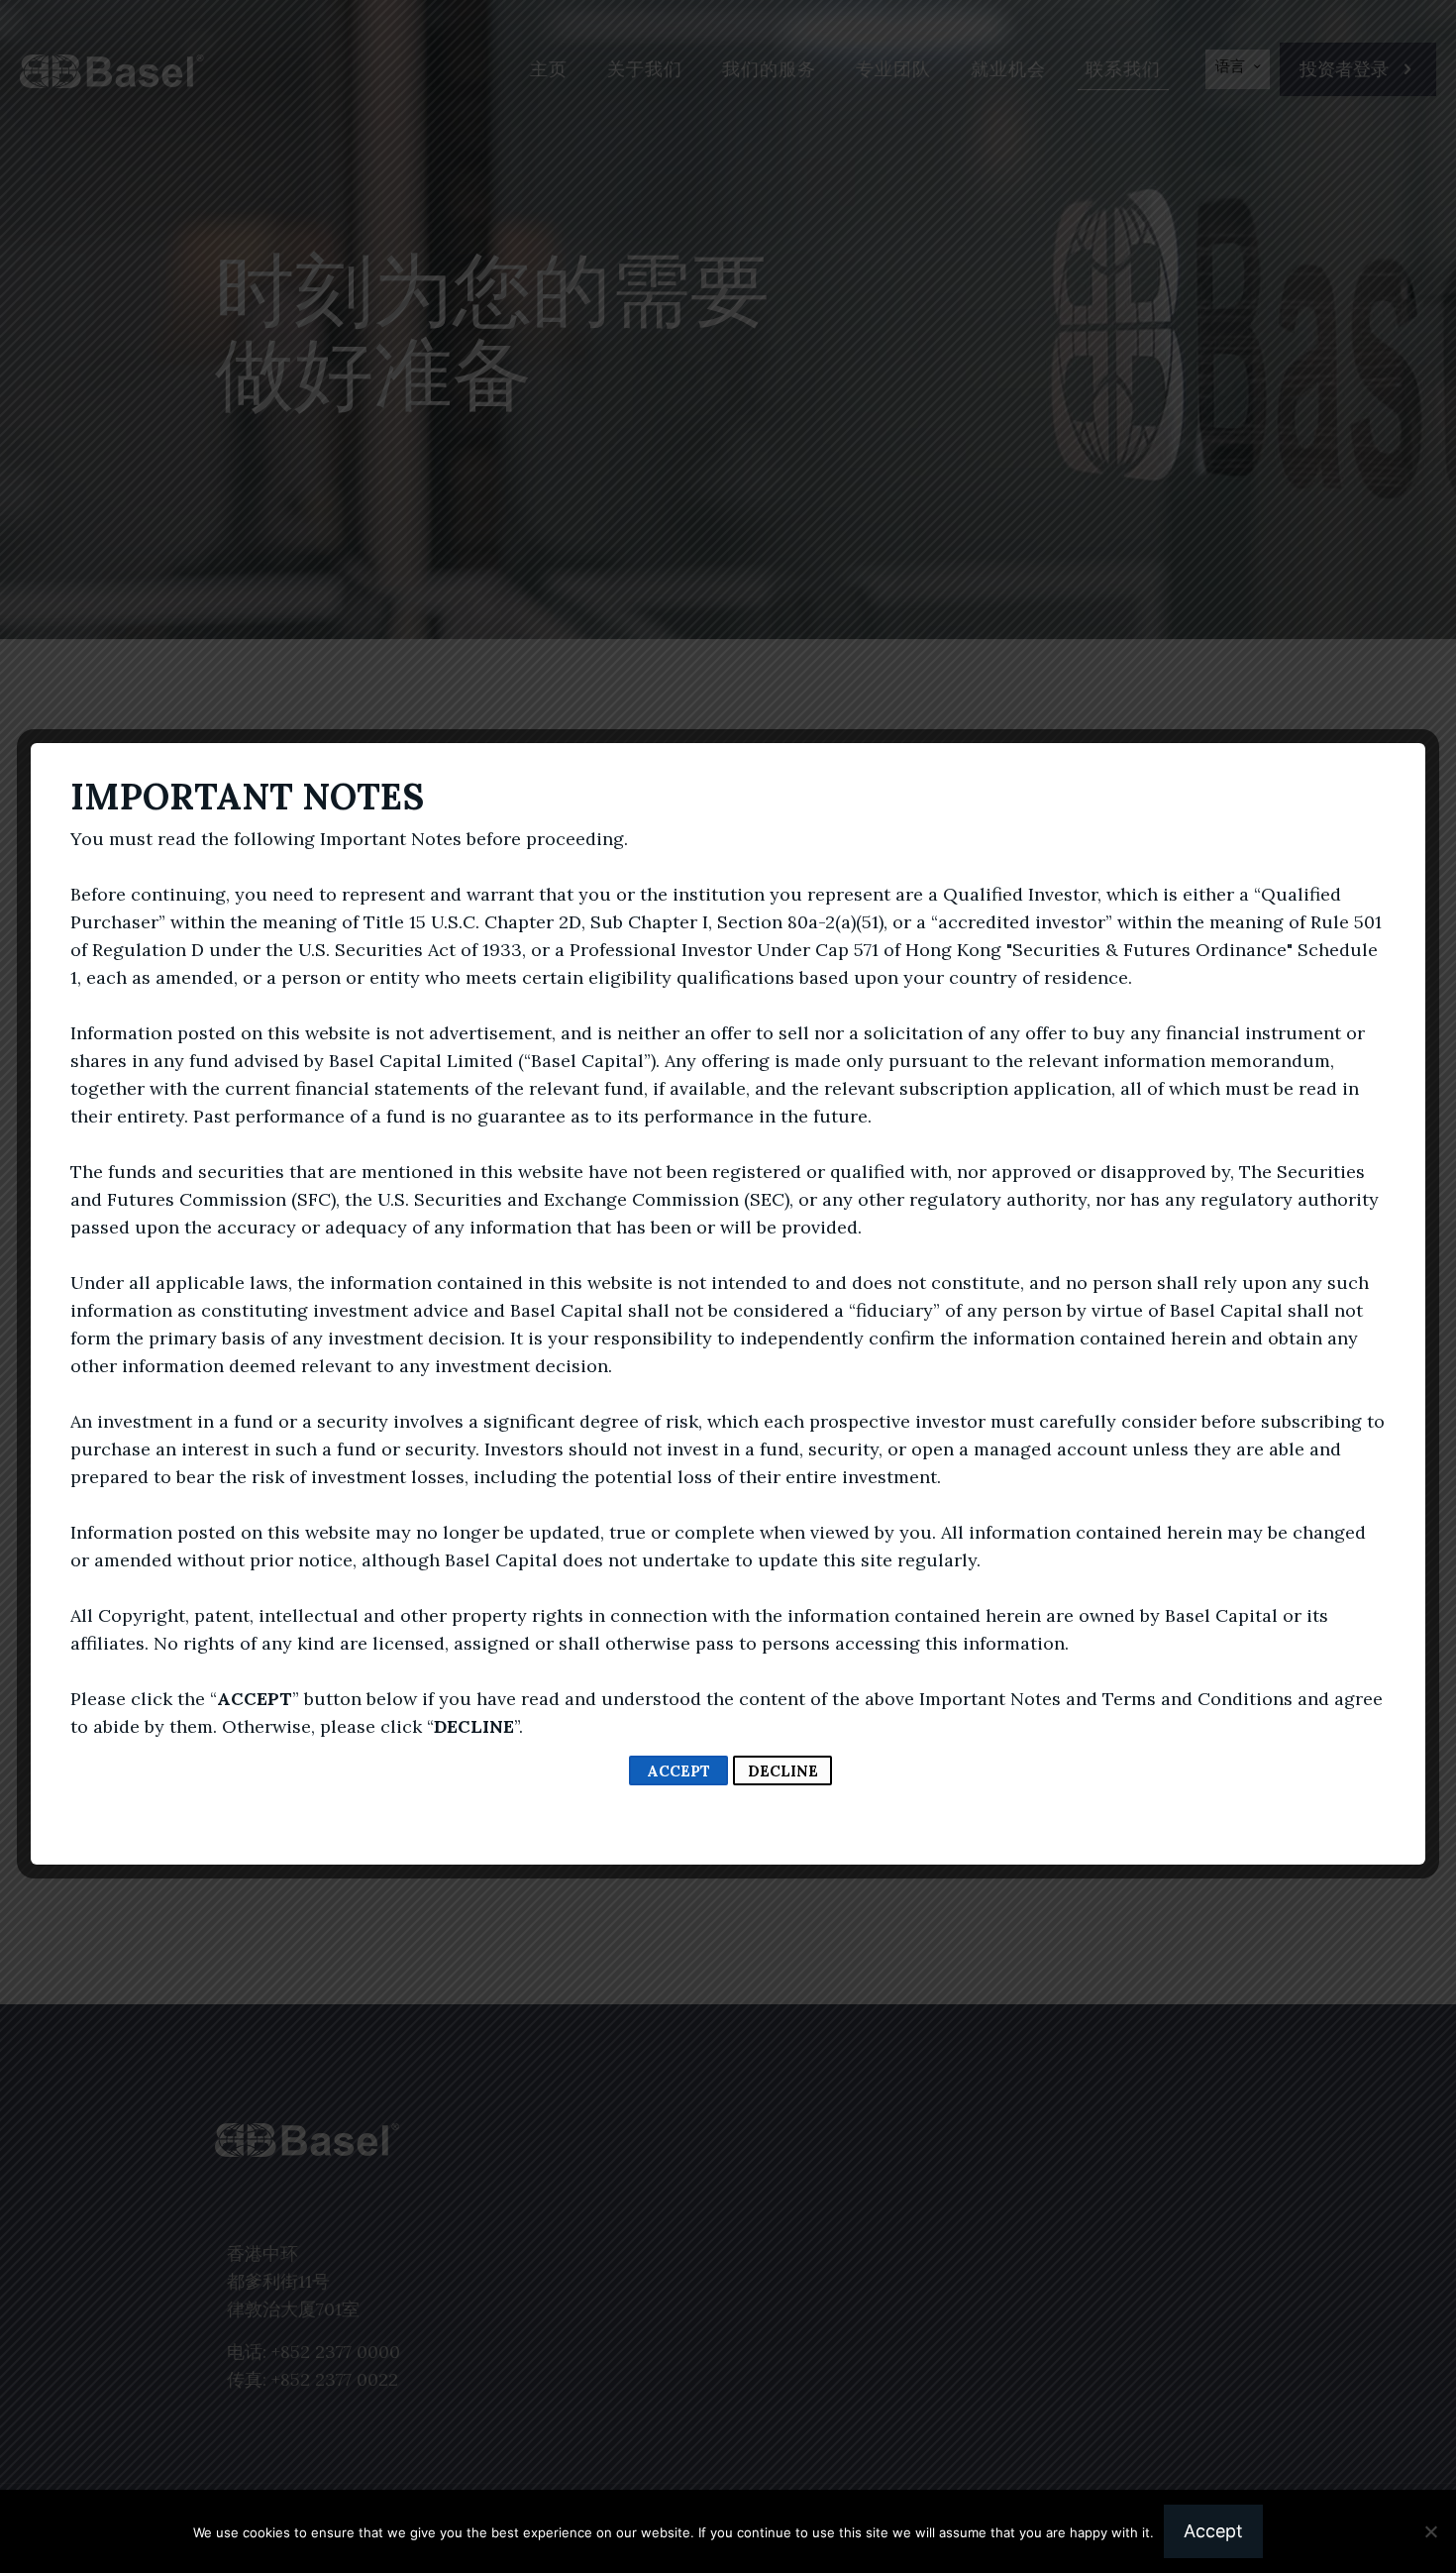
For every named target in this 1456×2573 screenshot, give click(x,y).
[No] (1431, 2531)
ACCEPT (678, 1771)
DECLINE (783, 1771)
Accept (1213, 2531)
